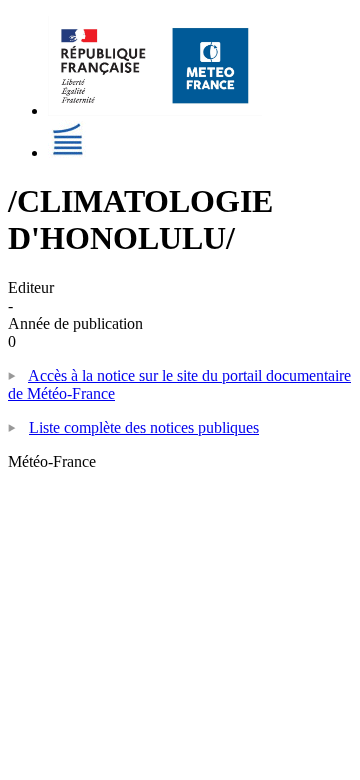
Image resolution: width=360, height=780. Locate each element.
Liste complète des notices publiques (144, 427)
